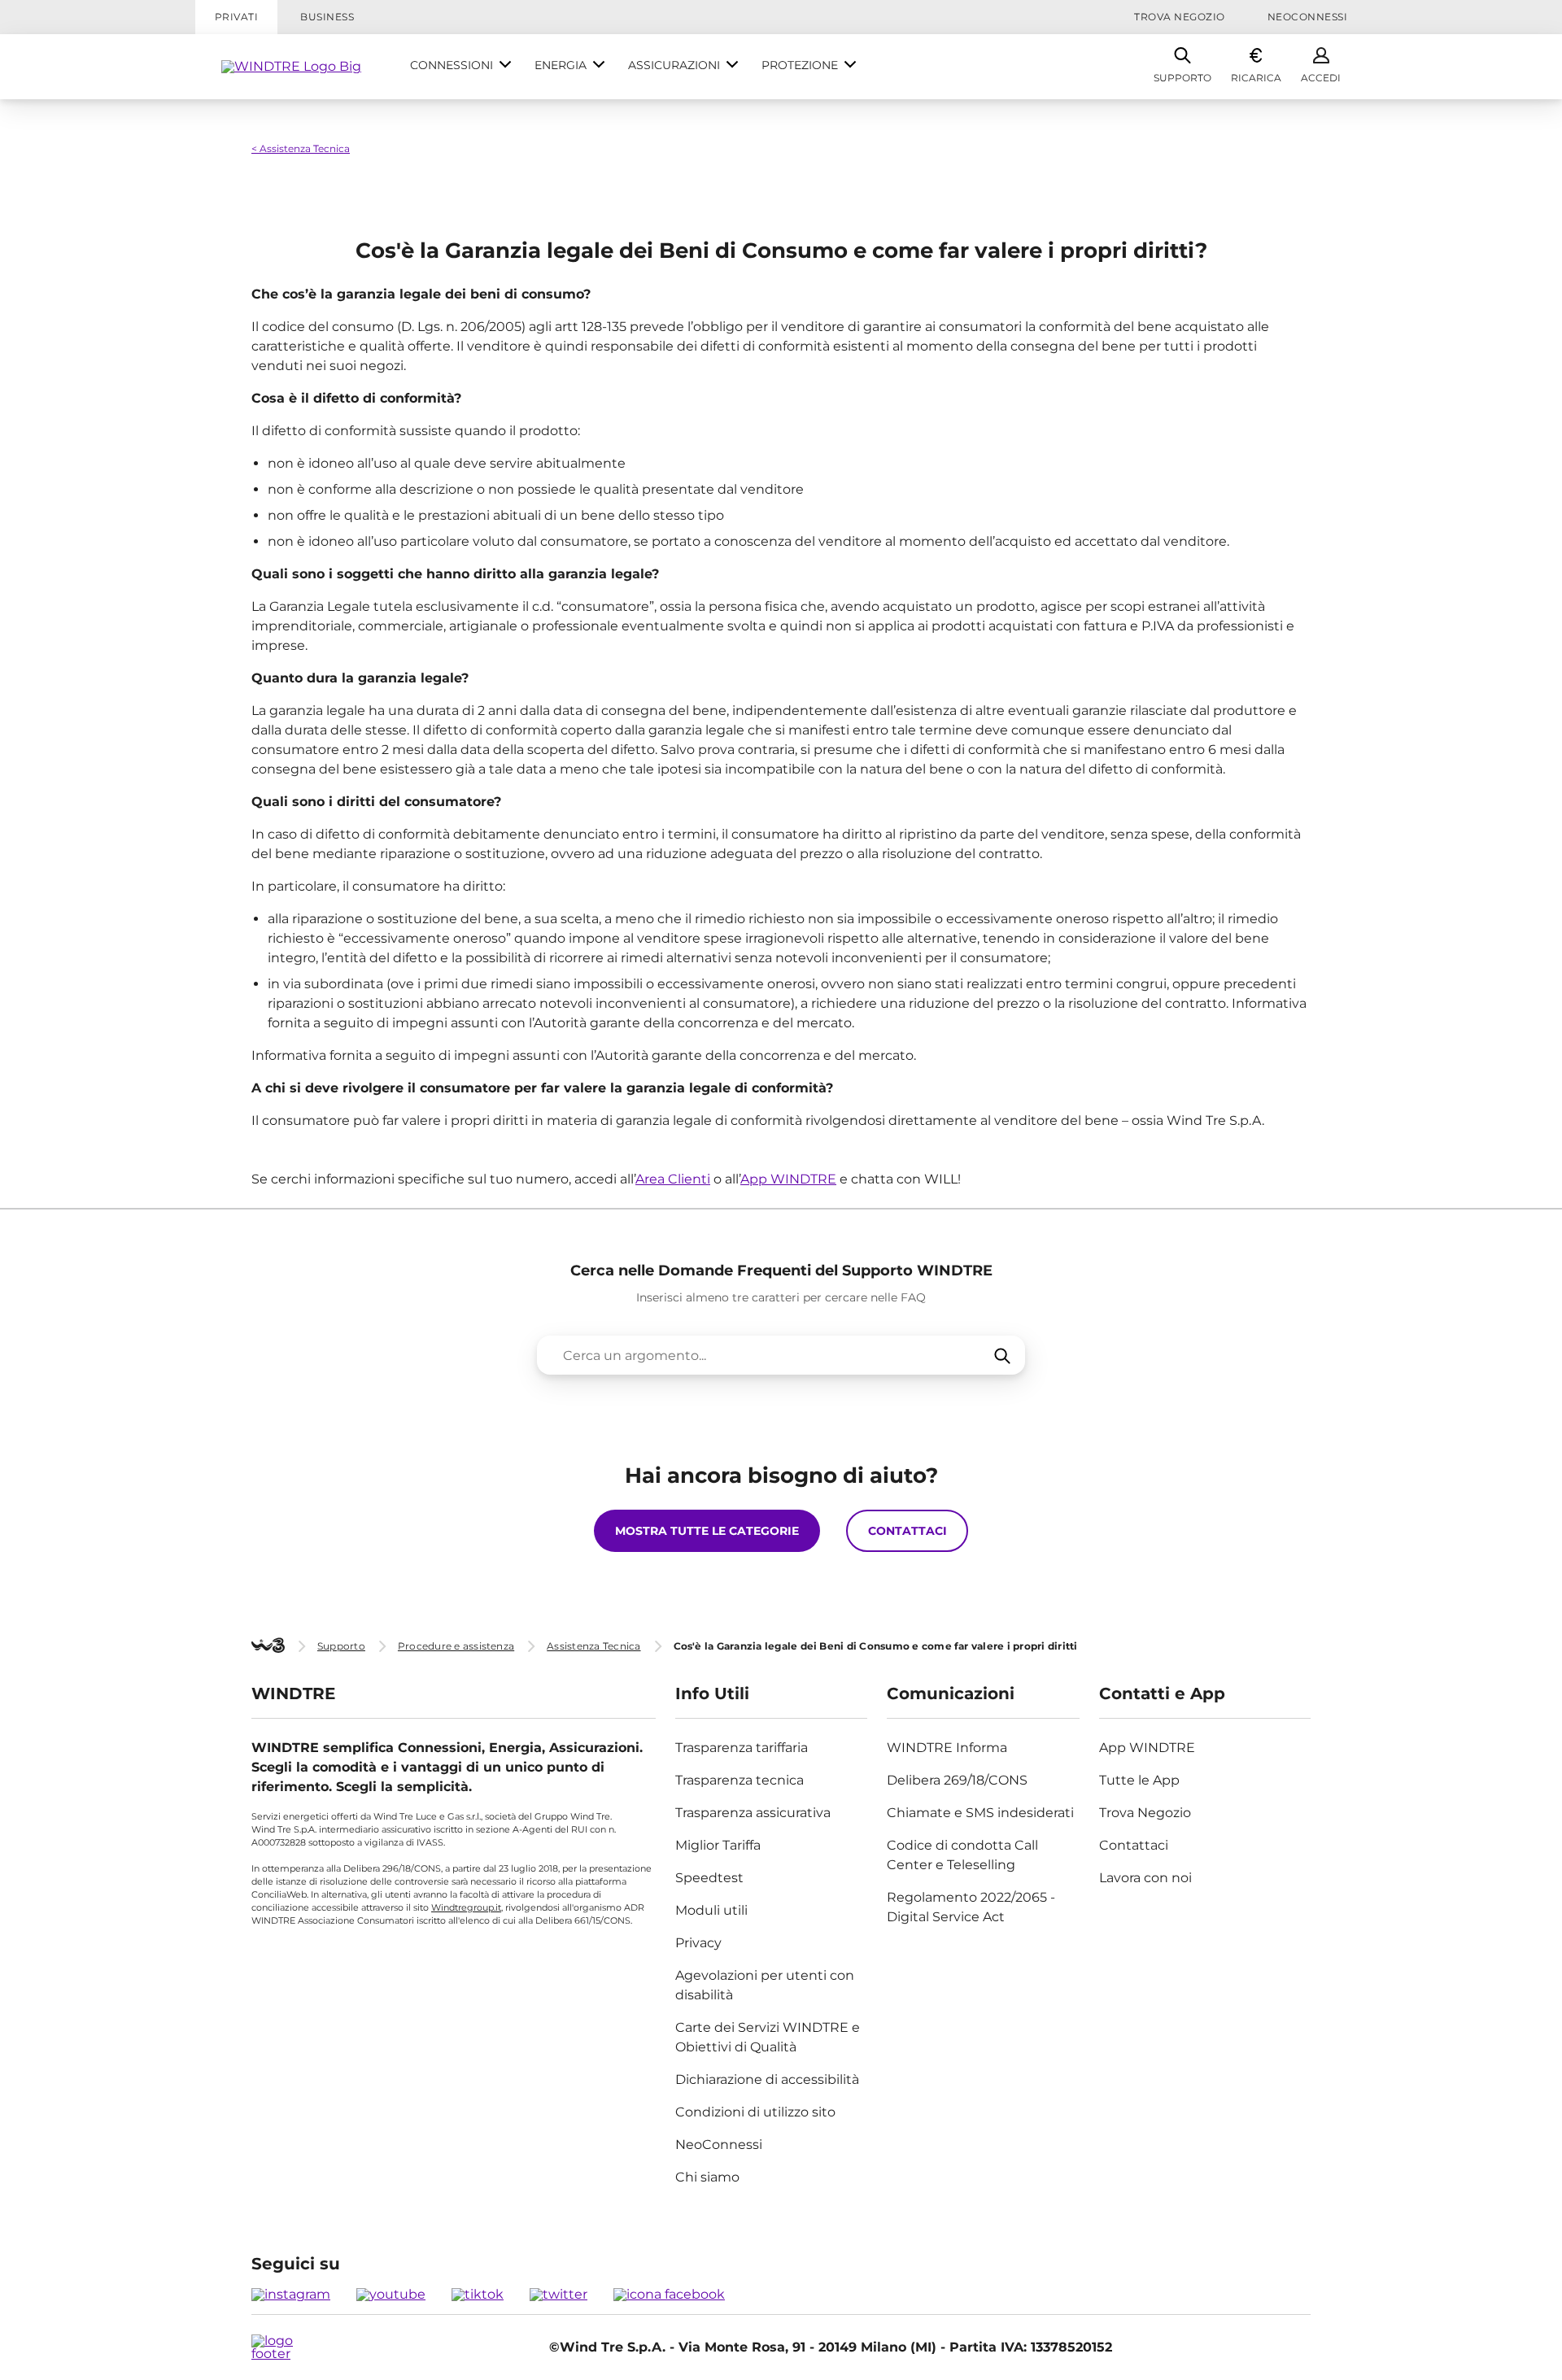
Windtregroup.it (466, 1907)
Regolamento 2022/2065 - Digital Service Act (971, 1907)
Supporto (1182, 78)
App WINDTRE (788, 1179)
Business (327, 17)
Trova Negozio (1179, 17)
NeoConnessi (1307, 17)
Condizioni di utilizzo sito (755, 2112)
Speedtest (709, 1878)
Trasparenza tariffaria (742, 1748)
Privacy (698, 1943)
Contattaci (1134, 1845)
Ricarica (1256, 78)
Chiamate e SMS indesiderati (980, 1813)
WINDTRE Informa (947, 1748)
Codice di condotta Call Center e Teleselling (962, 1855)
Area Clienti (673, 1179)
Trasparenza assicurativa (753, 1813)
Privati (236, 17)
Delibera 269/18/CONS (957, 1780)
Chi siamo (707, 2177)
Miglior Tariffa (718, 1845)
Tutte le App (1139, 1780)
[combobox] (781, 1355)
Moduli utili (711, 1910)
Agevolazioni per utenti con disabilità (765, 1985)
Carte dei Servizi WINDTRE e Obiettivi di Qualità (768, 2037)
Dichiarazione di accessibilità (767, 2079)
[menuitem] (461, 67)
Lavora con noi (1145, 1878)
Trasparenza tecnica (740, 1780)
